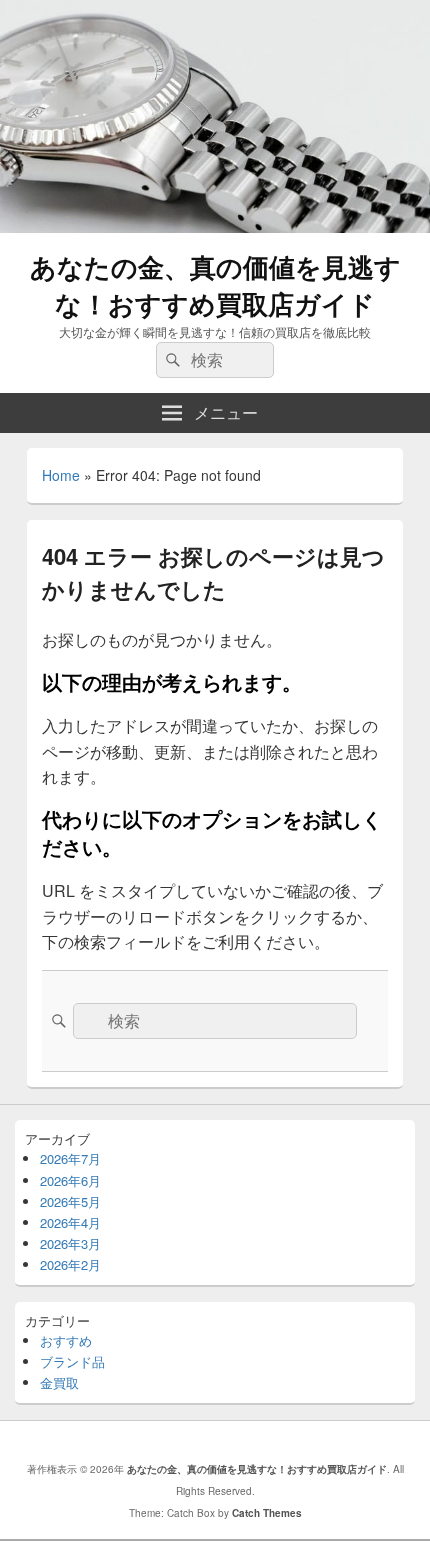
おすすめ (66, 1340)
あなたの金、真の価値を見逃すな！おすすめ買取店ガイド (215, 285)
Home (61, 475)
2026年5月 (70, 1201)
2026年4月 (70, 1222)
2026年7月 (70, 1158)
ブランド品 (72, 1361)
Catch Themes (267, 1513)
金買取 (59, 1382)
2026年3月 (70, 1243)
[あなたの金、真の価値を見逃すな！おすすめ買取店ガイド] (215, 226)
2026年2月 (70, 1264)
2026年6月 (70, 1180)
